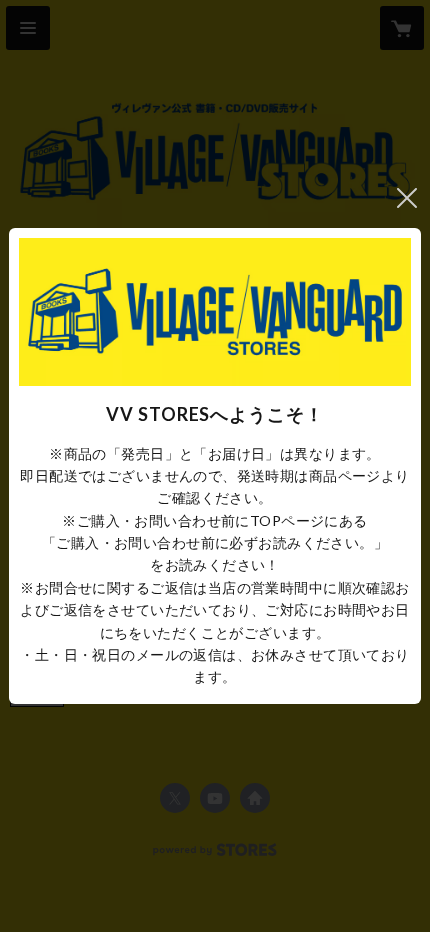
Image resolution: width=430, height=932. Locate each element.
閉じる (407, 198)
